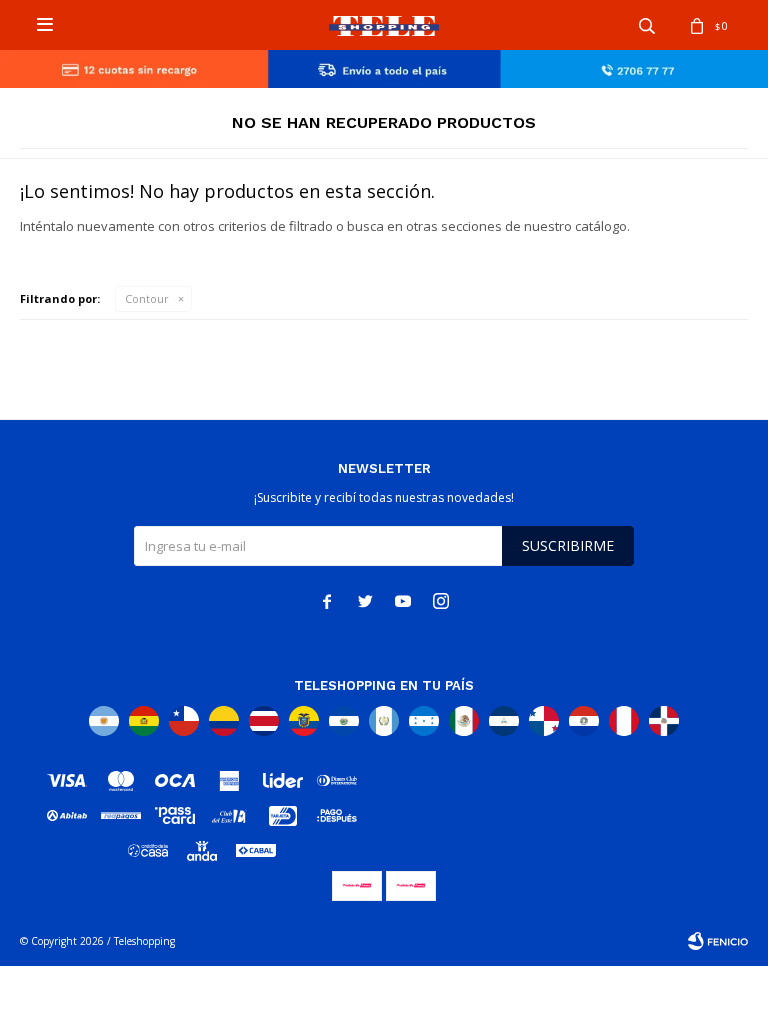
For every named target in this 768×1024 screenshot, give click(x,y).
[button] (647, 25)
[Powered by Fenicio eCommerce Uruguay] (718, 941)
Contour (147, 298)
